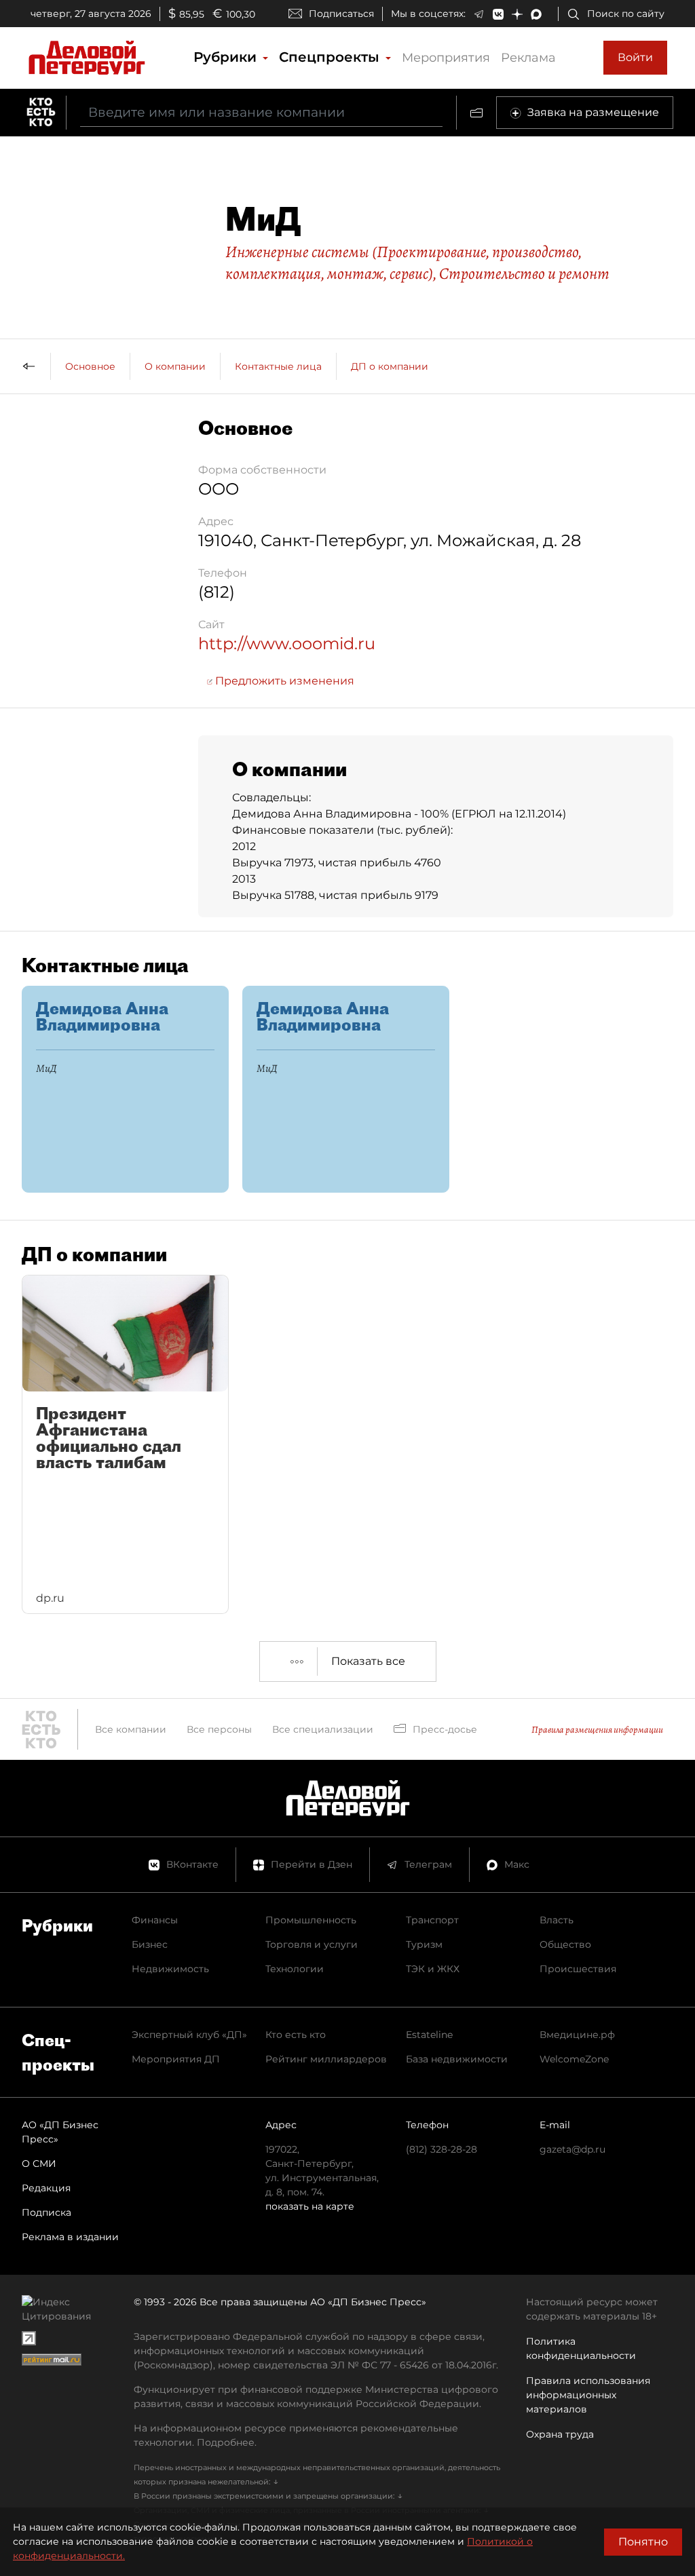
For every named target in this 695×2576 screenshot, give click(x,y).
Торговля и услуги (312, 1944)
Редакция (46, 2188)
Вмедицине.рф (577, 2035)
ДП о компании (390, 366)
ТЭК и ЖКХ (433, 1969)
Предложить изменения (283, 681)
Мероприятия (446, 58)
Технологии (295, 1969)
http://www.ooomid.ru (287, 643)
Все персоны (219, 1729)
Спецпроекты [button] (331, 57)
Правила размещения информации (597, 1730)
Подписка (46, 2212)
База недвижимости (457, 2059)
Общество (565, 1944)
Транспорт (432, 1920)
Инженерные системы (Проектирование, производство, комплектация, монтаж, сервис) (403, 263)
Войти (635, 57)
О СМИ (39, 2164)
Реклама (528, 58)
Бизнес (150, 1944)
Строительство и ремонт (524, 273)
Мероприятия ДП (176, 2059)
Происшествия (578, 1969)
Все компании (131, 1729)
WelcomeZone (574, 2059)
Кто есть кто (296, 2035)
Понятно (643, 2542)
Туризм (424, 1944)
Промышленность (311, 1920)
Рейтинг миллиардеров (326, 2059)
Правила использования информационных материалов (588, 2395)
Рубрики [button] (227, 57)
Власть (557, 1920)
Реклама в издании (70, 2237)
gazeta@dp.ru (572, 2149)
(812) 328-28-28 (442, 2149)
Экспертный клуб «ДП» (189, 2035)
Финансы (155, 1920)
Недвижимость (170, 1969)
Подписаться (341, 14)
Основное (90, 366)
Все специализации (323, 1729)
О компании (175, 366)
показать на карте (310, 2206)
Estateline (429, 2035)
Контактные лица (278, 366)
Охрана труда (560, 2434)
